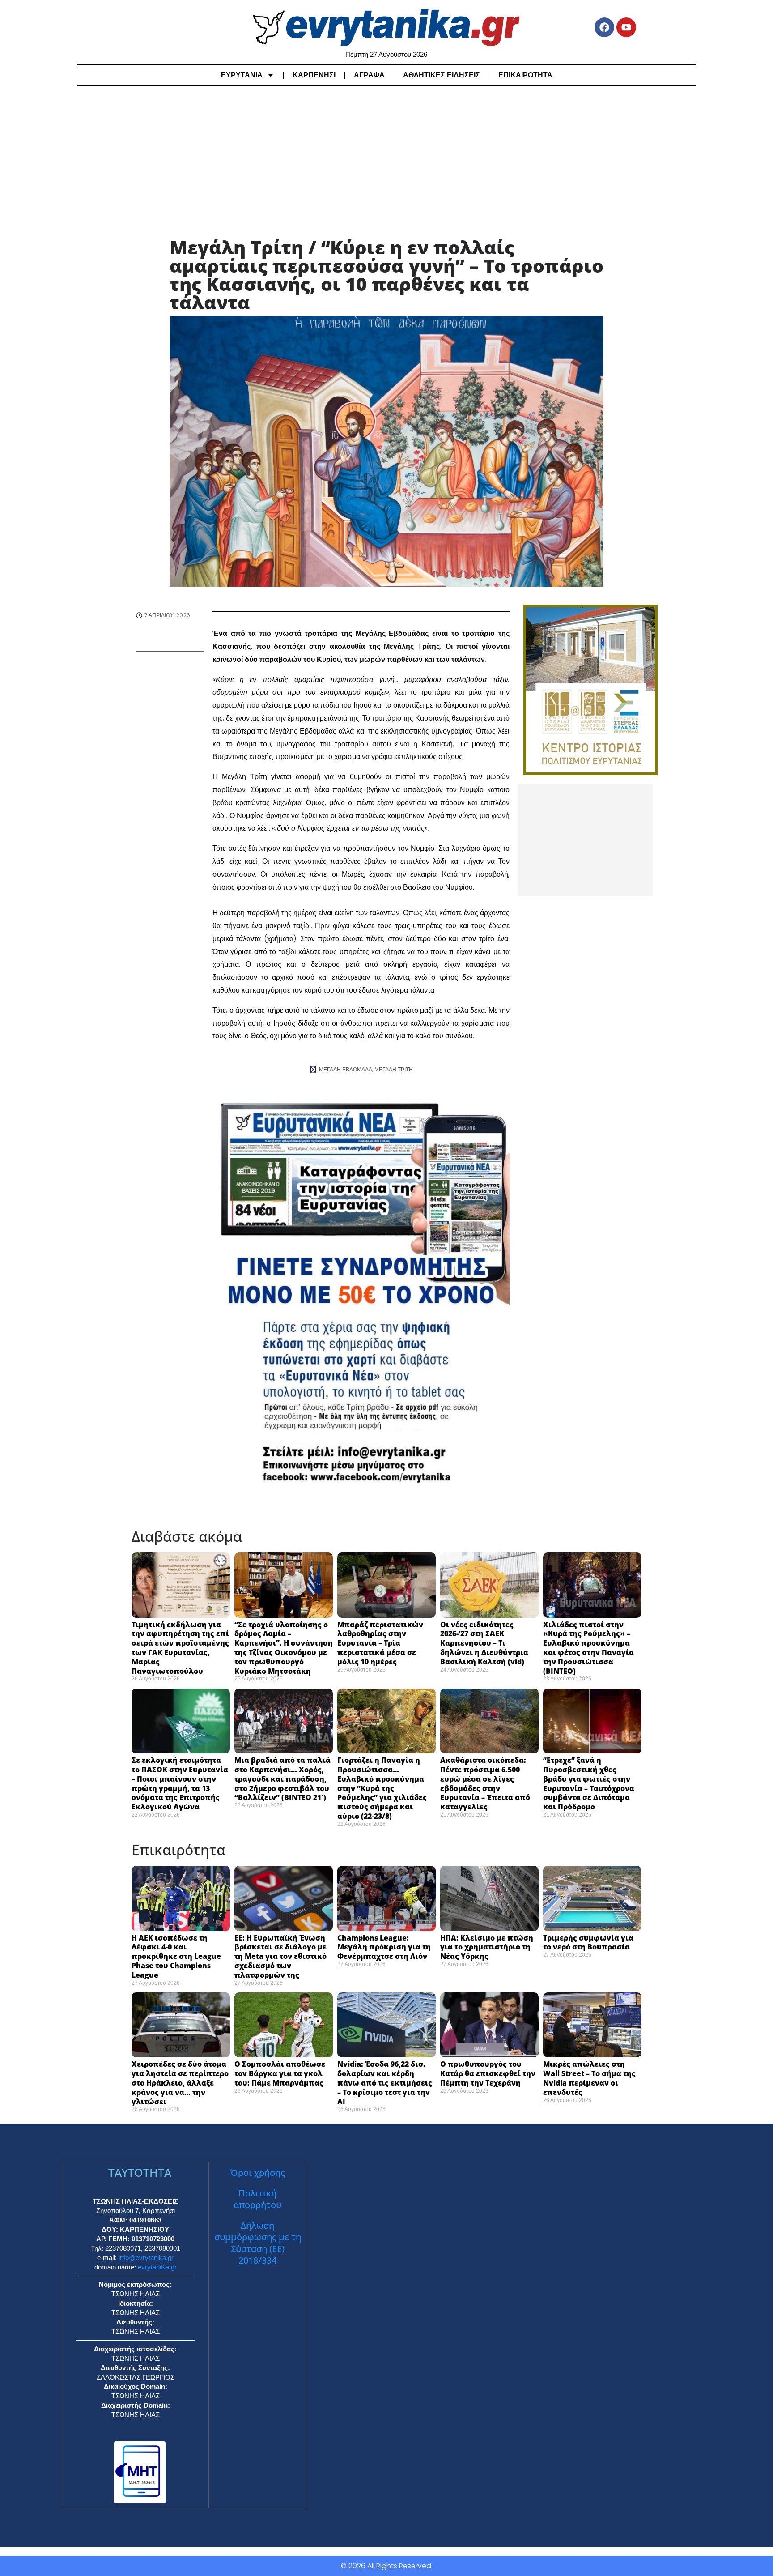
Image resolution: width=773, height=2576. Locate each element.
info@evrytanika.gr (146, 2258)
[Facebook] (604, 27)
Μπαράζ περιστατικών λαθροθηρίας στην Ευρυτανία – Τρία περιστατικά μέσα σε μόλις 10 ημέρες (380, 1643)
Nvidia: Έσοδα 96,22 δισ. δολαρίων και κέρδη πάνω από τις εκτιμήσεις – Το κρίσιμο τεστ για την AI (385, 2083)
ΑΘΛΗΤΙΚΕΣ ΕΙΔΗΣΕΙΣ (442, 75)
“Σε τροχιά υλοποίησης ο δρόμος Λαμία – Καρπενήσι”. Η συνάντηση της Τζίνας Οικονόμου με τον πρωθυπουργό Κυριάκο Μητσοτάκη (284, 1648)
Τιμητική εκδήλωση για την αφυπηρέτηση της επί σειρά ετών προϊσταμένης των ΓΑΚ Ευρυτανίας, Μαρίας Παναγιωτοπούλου (180, 1648)
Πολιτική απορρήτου (257, 2199)
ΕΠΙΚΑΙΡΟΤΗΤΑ (525, 75)
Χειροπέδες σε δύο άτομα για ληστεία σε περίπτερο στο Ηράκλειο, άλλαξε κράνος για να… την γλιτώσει (180, 2083)
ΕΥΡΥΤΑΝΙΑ (242, 75)
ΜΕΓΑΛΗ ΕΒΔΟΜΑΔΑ (346, 1069)
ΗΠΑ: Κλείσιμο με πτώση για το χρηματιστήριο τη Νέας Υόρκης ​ (487, 1947)
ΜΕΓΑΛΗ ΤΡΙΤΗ (394, 1069)
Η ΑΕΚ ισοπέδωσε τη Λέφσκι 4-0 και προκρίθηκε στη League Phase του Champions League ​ (176, 1956)
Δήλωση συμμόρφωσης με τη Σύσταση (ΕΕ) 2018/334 (258, 2243)
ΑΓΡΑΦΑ (369, 75)
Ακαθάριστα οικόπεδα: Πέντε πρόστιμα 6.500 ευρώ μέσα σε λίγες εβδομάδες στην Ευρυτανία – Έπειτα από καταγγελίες (485, 1783)
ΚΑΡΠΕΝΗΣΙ (314, 75)
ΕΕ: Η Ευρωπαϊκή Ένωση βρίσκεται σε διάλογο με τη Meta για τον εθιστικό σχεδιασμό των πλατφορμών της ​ (280, 1956)
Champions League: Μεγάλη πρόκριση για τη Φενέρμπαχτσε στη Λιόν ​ (384, 1947)
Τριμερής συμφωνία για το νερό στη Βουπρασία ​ (588, 1943)
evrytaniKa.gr (157, 2267)
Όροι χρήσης (258, 2173)
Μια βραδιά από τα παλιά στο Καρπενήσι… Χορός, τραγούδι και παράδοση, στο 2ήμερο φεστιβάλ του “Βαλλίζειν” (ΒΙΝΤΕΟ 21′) (282, 1779)
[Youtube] (626, 27)
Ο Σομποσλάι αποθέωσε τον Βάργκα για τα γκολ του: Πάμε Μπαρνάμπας (280, 2073)
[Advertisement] (386, 162)
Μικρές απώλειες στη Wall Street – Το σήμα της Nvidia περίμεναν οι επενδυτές (589, 2078)
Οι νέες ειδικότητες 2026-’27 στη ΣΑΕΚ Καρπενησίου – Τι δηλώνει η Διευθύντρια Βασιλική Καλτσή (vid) (484, 1643)
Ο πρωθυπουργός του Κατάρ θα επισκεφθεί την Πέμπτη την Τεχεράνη (488, 2073)
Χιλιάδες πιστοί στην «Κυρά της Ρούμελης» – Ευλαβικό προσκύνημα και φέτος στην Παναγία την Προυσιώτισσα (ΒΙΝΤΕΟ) (588, 1648)
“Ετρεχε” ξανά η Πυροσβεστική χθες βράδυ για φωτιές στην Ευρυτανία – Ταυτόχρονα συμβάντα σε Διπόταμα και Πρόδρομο (589, 1783)
